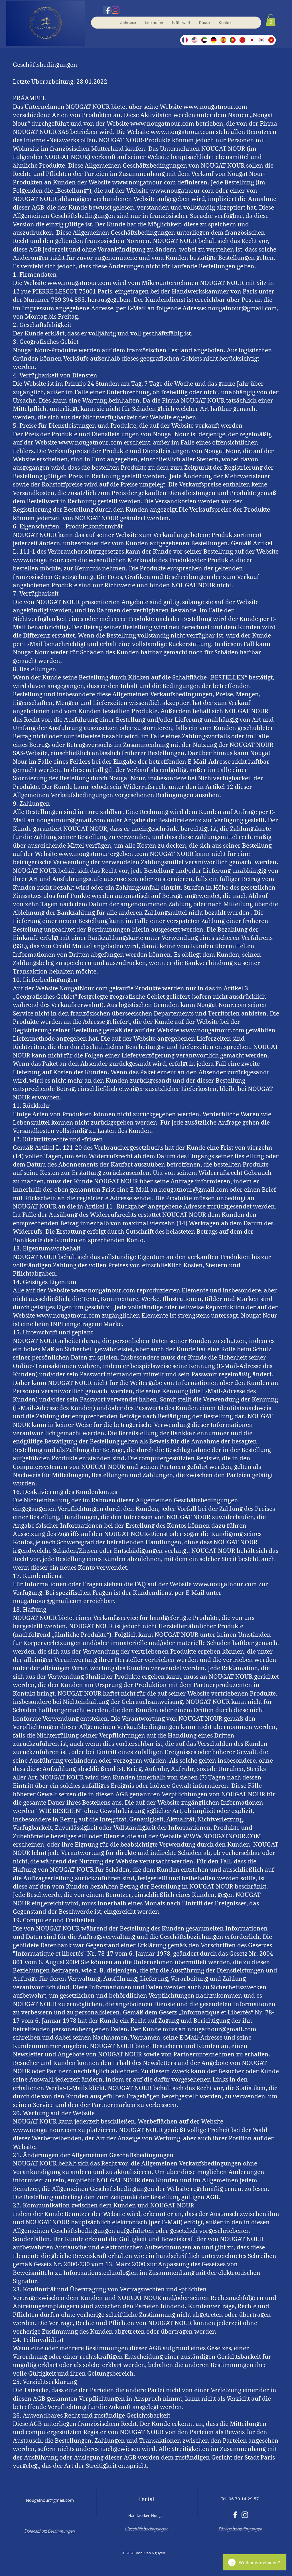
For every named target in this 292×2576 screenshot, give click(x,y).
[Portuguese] (233, 40)
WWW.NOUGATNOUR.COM (222, 1836)
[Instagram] (115, 10)
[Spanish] (223, 40)
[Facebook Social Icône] (107, 10)
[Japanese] (252, 40)
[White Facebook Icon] (235, 2515)
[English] (194, 40)
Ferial (146, 2499)
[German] (214, 40)
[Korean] (261, 40)
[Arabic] (204, 40)
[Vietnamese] (271, 40)
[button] (271, 20)
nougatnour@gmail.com (242, 308)
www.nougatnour (84, 854)
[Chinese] (242, 40)
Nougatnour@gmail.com (50, 2500)
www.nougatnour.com (215, 107)
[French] (185, 40)
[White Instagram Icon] (245, 2515)
